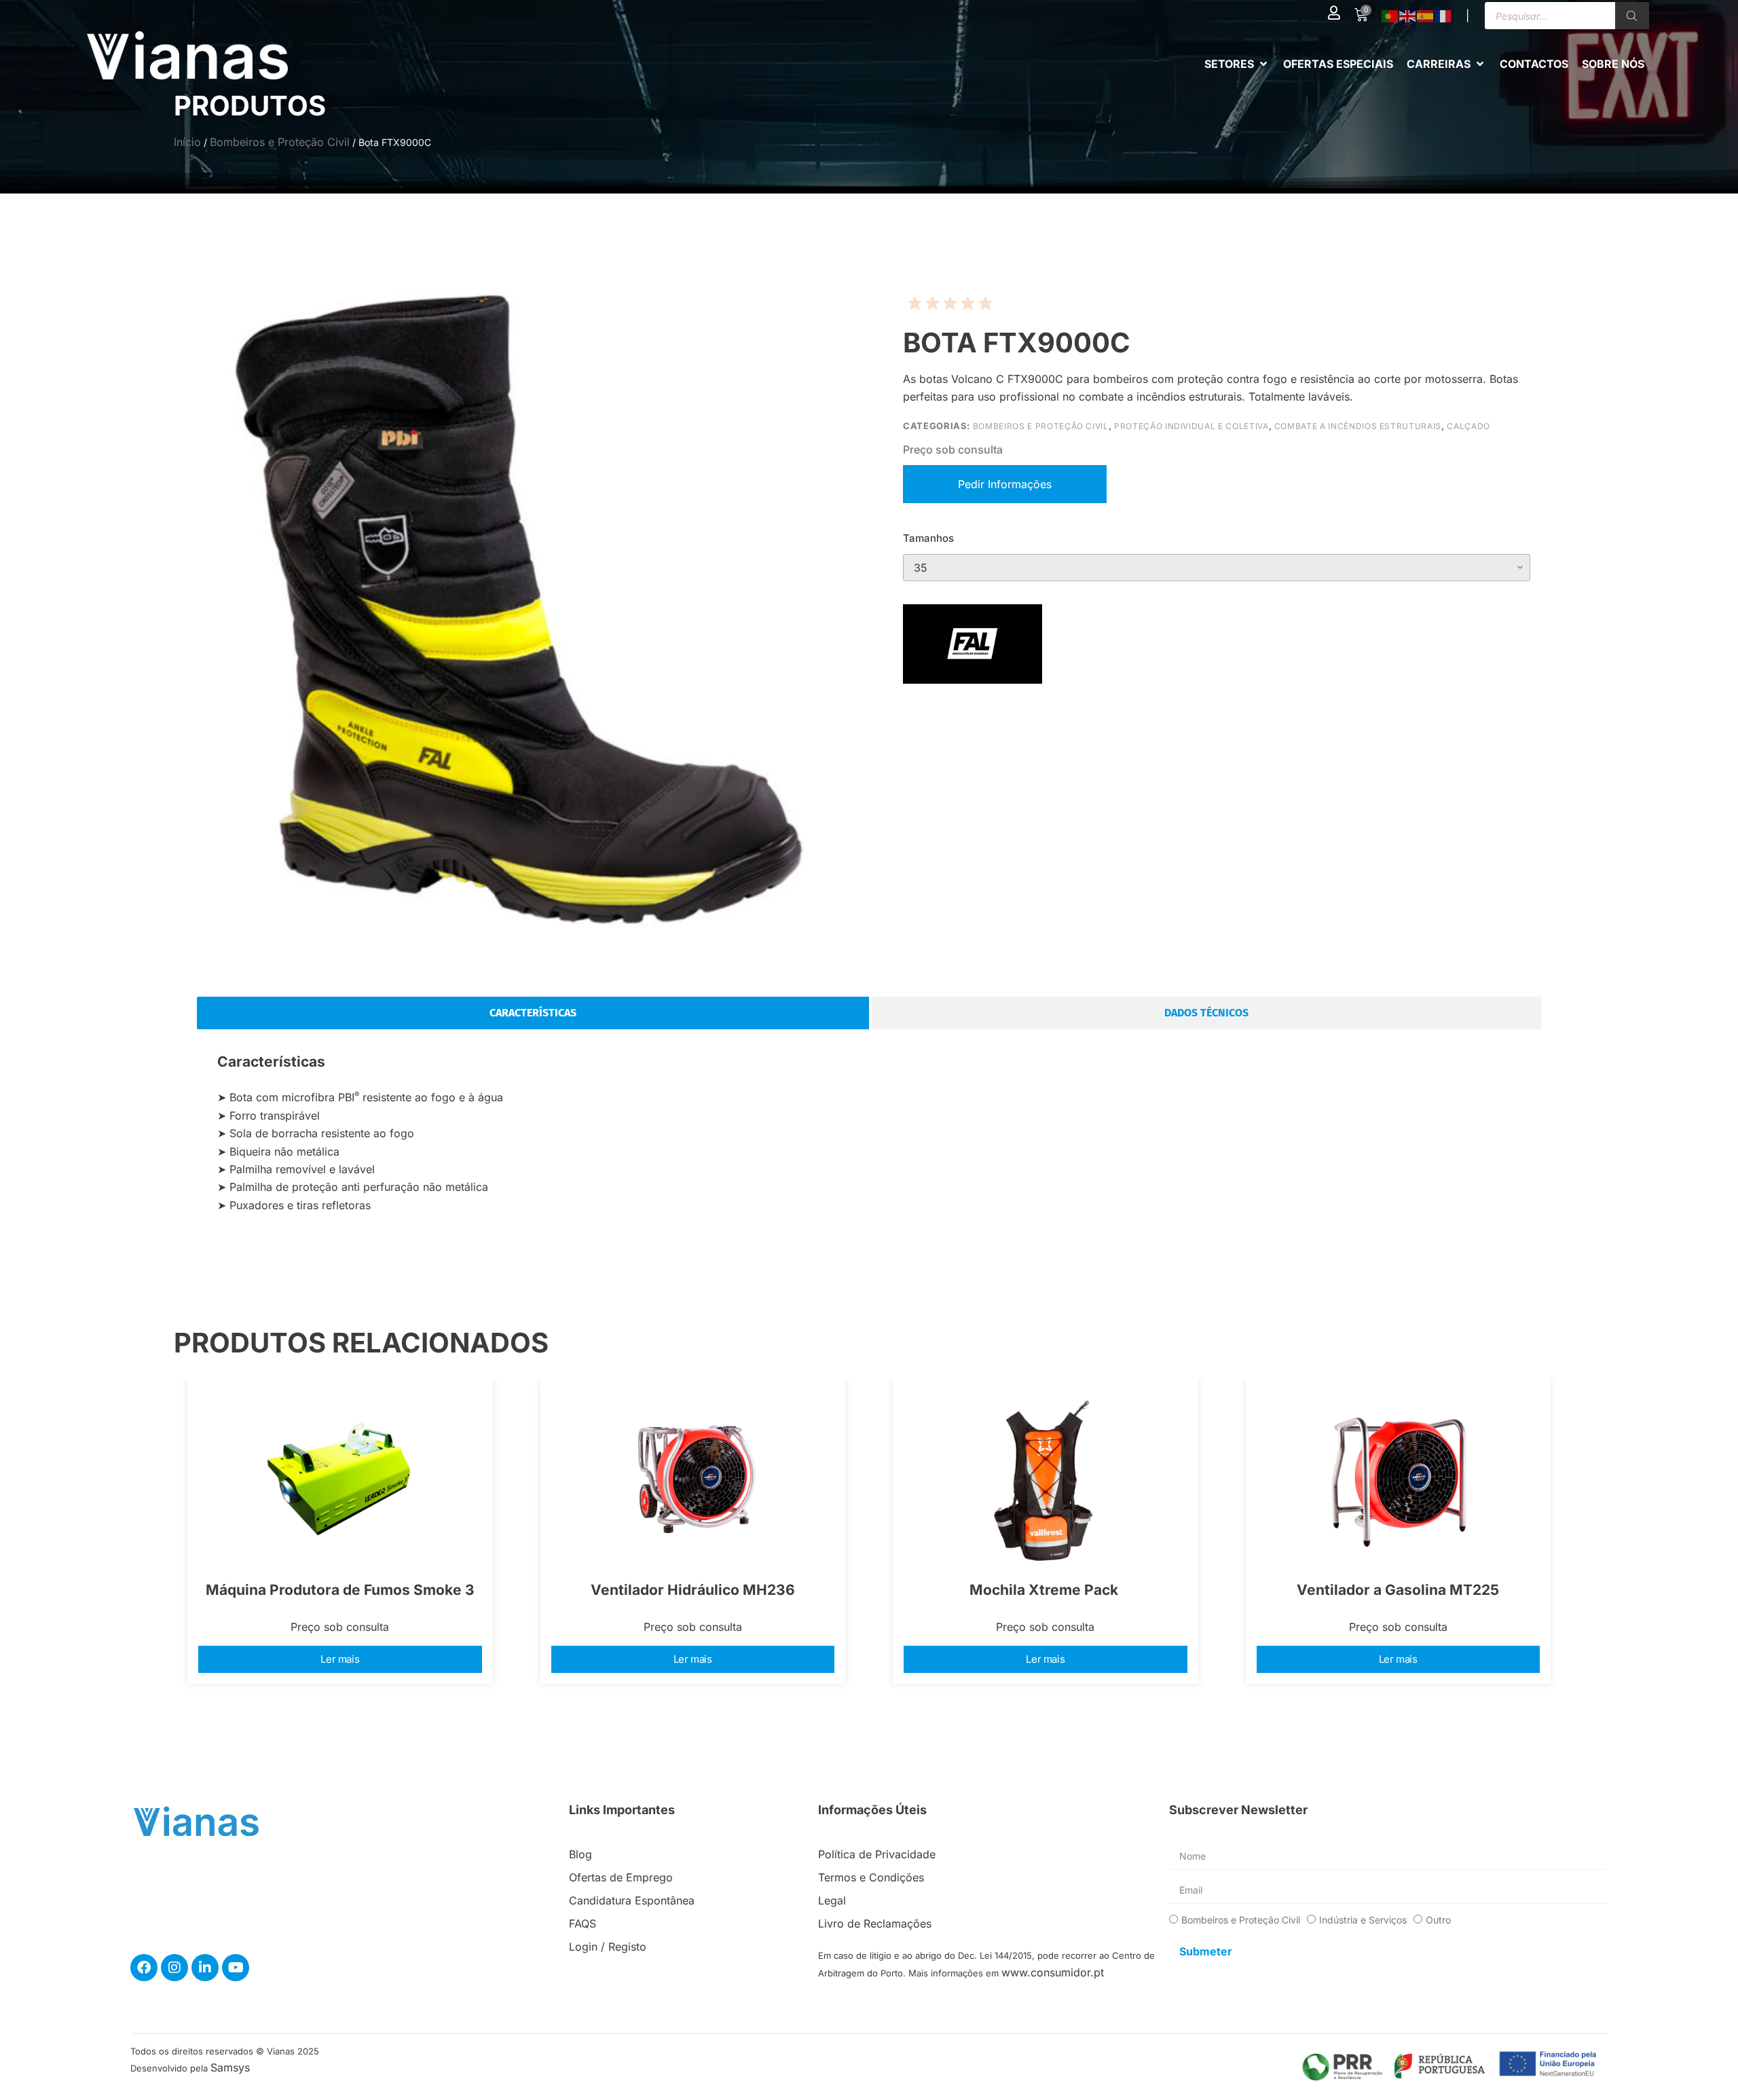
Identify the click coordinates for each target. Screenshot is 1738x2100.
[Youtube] (236, 1968)
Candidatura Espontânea (632, 1900)
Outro (1438, 1920)
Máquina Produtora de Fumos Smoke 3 (340, 1590)
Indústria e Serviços (1363, 1920)
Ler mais (340, 1659)
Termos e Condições (871, 1877)
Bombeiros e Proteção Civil (280, 142)
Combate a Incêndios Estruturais (1358, 426)
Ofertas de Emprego (621, 1877)
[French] (1443, 16)
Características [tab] (533, 1013)
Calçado (1468, 426)
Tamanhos (928, 538)
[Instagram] (174, 1968)
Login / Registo (608, 1947)
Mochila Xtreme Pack (1046, 1590)
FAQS (583, 1923)
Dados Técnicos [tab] (1206, 1013)
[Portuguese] (1390, 16)
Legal (832, 1900)
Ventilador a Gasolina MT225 (1398, 1590)
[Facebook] (144, 1968)
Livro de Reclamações (875, 1923)
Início (187, 142)
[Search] (1632, 16)
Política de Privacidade (877, 1854)
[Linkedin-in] (205, 1968)
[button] (1237, 64)
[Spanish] (1426, 16)
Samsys (230, 2067)
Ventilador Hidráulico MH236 (693, 1590)
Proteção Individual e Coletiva (1191, 426)
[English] (1408, 16)
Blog (580, 1854)
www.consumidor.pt (1053, 1972)
